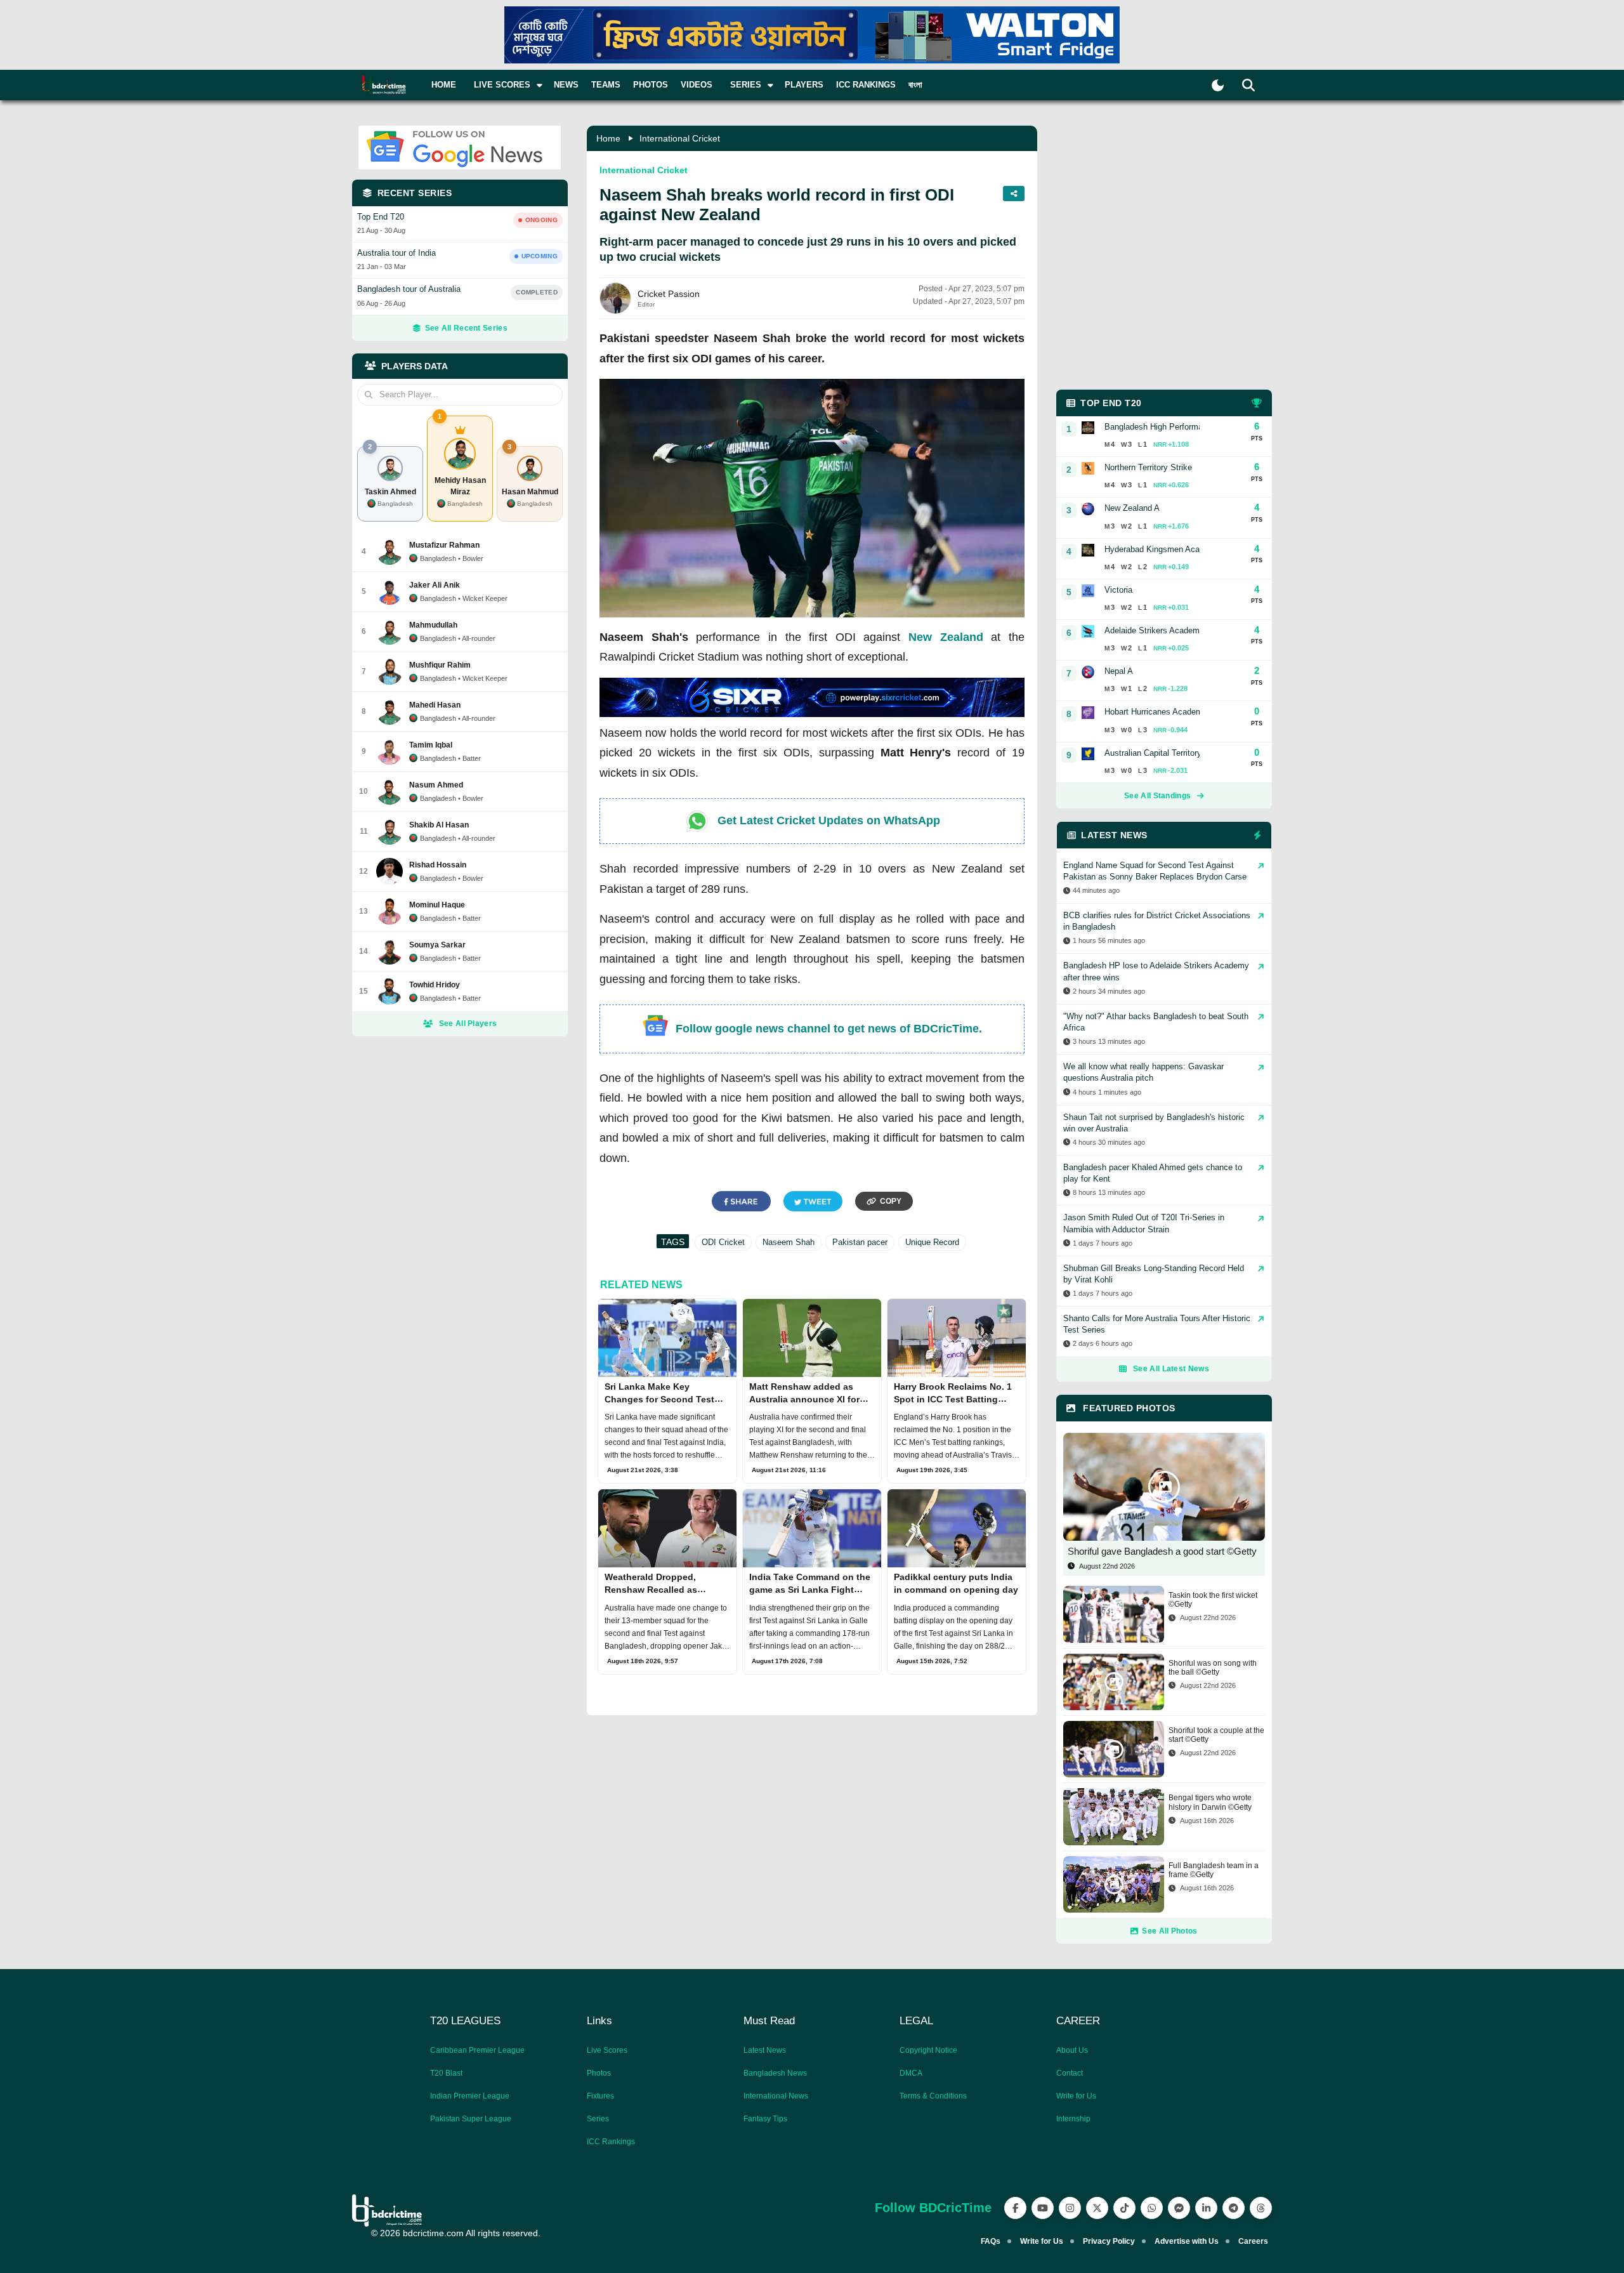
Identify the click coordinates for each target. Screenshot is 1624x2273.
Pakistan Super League (471, 2119)
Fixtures (600, 2096)
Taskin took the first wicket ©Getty (1213, 1600)
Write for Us (1076, 2096)
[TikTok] (1124, 2208)
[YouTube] (1043, 2208)
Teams (606, 85)
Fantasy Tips (765, 2119)
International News (776, 2096)
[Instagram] (1070, 2208)
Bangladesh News (775, 2073)
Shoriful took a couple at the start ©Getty (1216, 1735)
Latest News (765, 2050)
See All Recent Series (466, 328)
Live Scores (607, 2050)
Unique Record (932, 1242)
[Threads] (1261, 2208)
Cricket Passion (669, 294)
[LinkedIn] (1206, 2208)
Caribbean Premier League (477, 2050)
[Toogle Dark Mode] (1218, 85)
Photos (651, 85)
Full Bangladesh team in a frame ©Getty (1214, 1870)
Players (804, 85)
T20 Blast (446, 2073)
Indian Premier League (470, 2096)
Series (598, 2119)
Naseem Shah (789, 1242)
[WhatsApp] (1152, 2208)
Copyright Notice (928, 2050)
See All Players (468, 1024)
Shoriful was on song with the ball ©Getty (1213, 1668)
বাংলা (915, 85)
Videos (697, 85)
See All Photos (1169, 1931)
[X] (1097, 2208)
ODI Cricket (723, 1242)
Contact (1070, 2073)
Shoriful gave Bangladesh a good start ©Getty (1162, 1551)
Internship (1073, 2119)
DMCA (911, 2073)
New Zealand (946, 637)
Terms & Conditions (933, 2096)
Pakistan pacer (860, 1242)
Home (444, 85)
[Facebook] (1015, 2208)
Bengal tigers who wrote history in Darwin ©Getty (1210, 1802)
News (566, 85)
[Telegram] (1234, 2208)
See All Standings (1157, 796)
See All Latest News (1171, 1369)
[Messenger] (1179, 2208)
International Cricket (680, 138)
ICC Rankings (866, 85)
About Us (1072, 2050)
